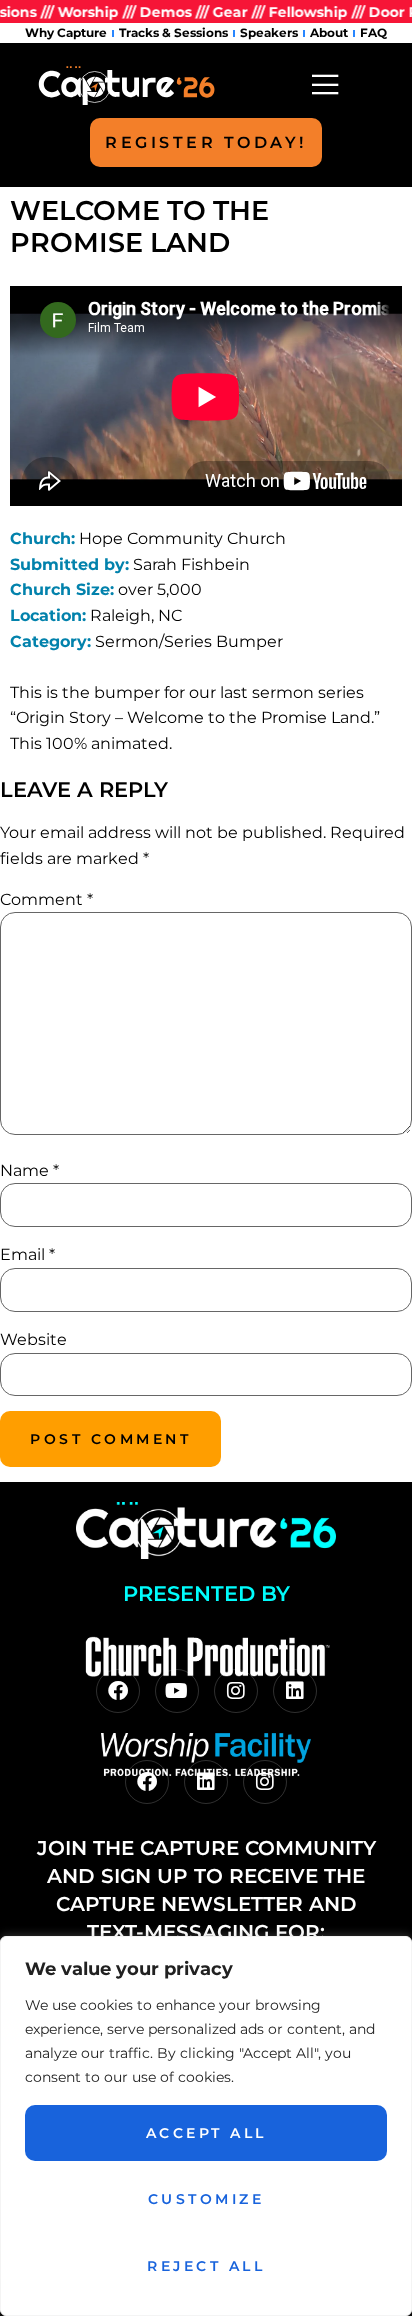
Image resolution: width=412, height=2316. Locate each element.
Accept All (206, 2133)
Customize (206, 2199)
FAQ (373, 32)
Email (27, 1254)
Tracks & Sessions (173, 32)
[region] (206, 2126)
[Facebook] (118, 1691)
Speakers (269, 32)
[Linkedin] (295, 1691)
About (329, 32)
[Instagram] (236, 1691)
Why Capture (66, 32)
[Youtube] (177, 1691)
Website (33, 1339)
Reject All (206, 2266)
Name (29, 1170)
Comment (46, 899)
